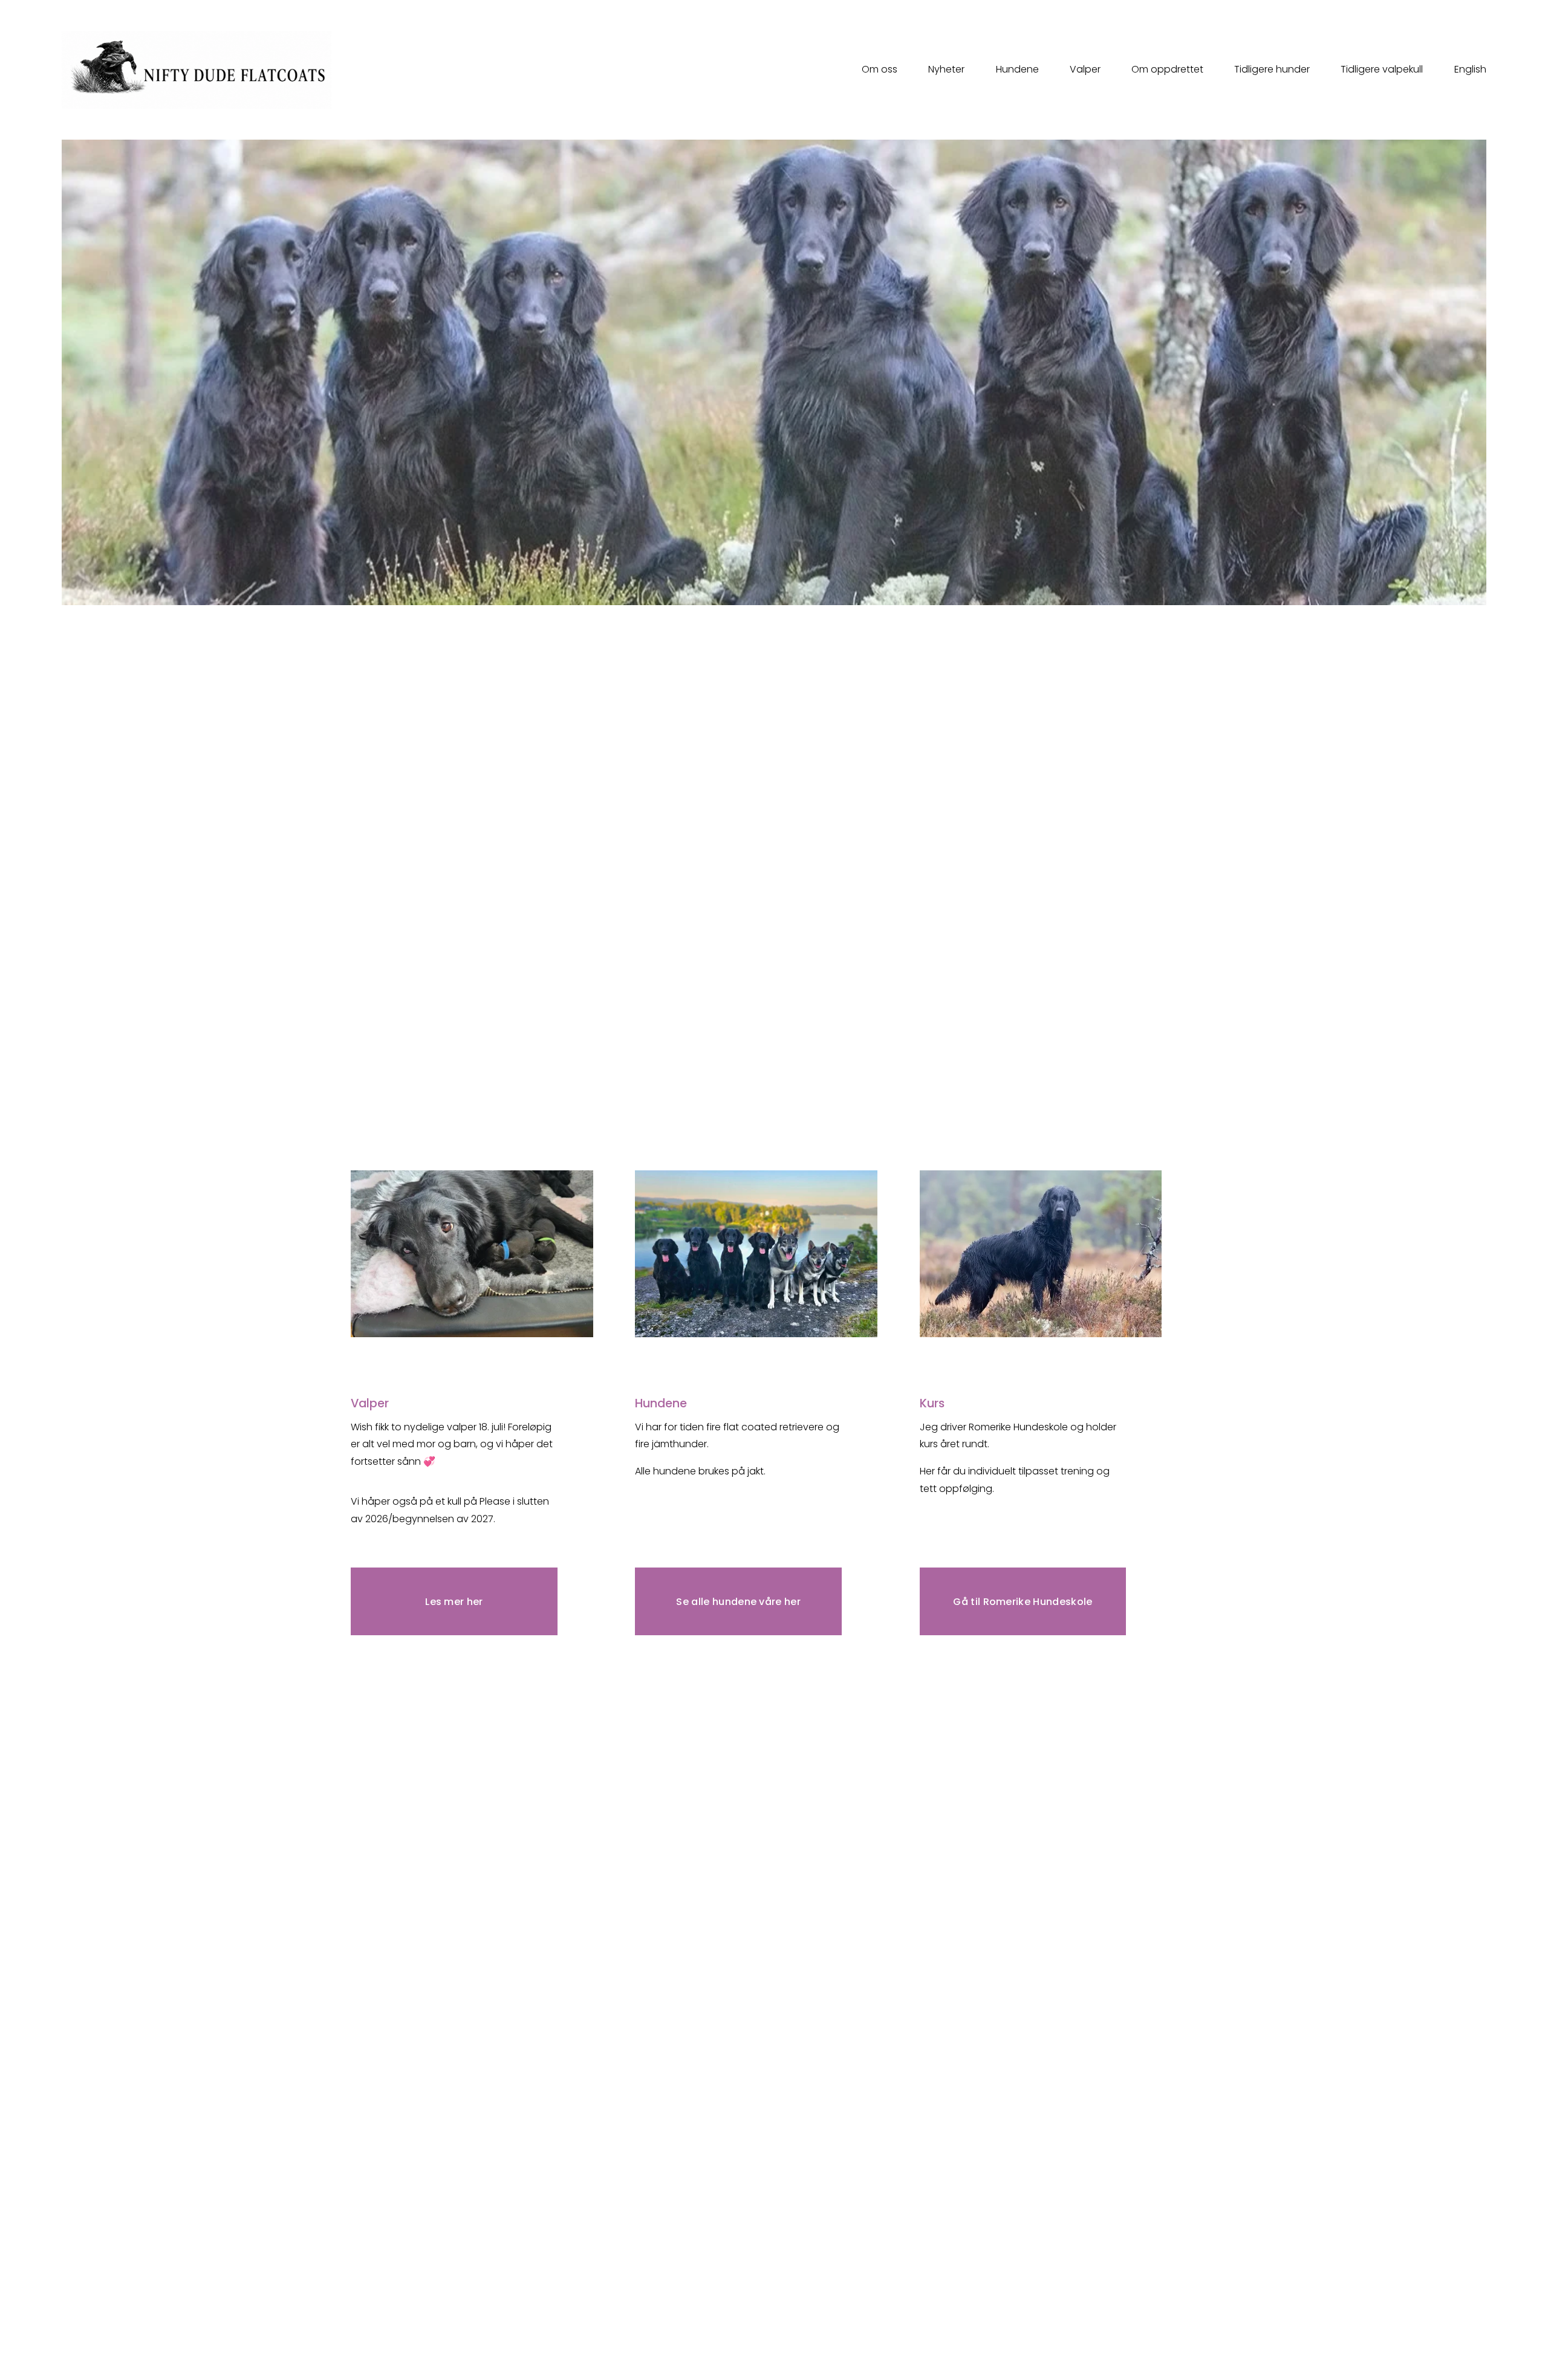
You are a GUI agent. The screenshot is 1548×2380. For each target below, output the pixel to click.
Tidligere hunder (1272, 69)
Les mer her (454, 1602)
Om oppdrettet (1167, 69)
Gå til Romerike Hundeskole (1023, 1602)
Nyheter (946, 69)
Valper (1085, 69)
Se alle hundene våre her (738, 1602)
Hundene (1017, 69)
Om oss (880, 69)
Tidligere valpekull (1382, 69)
